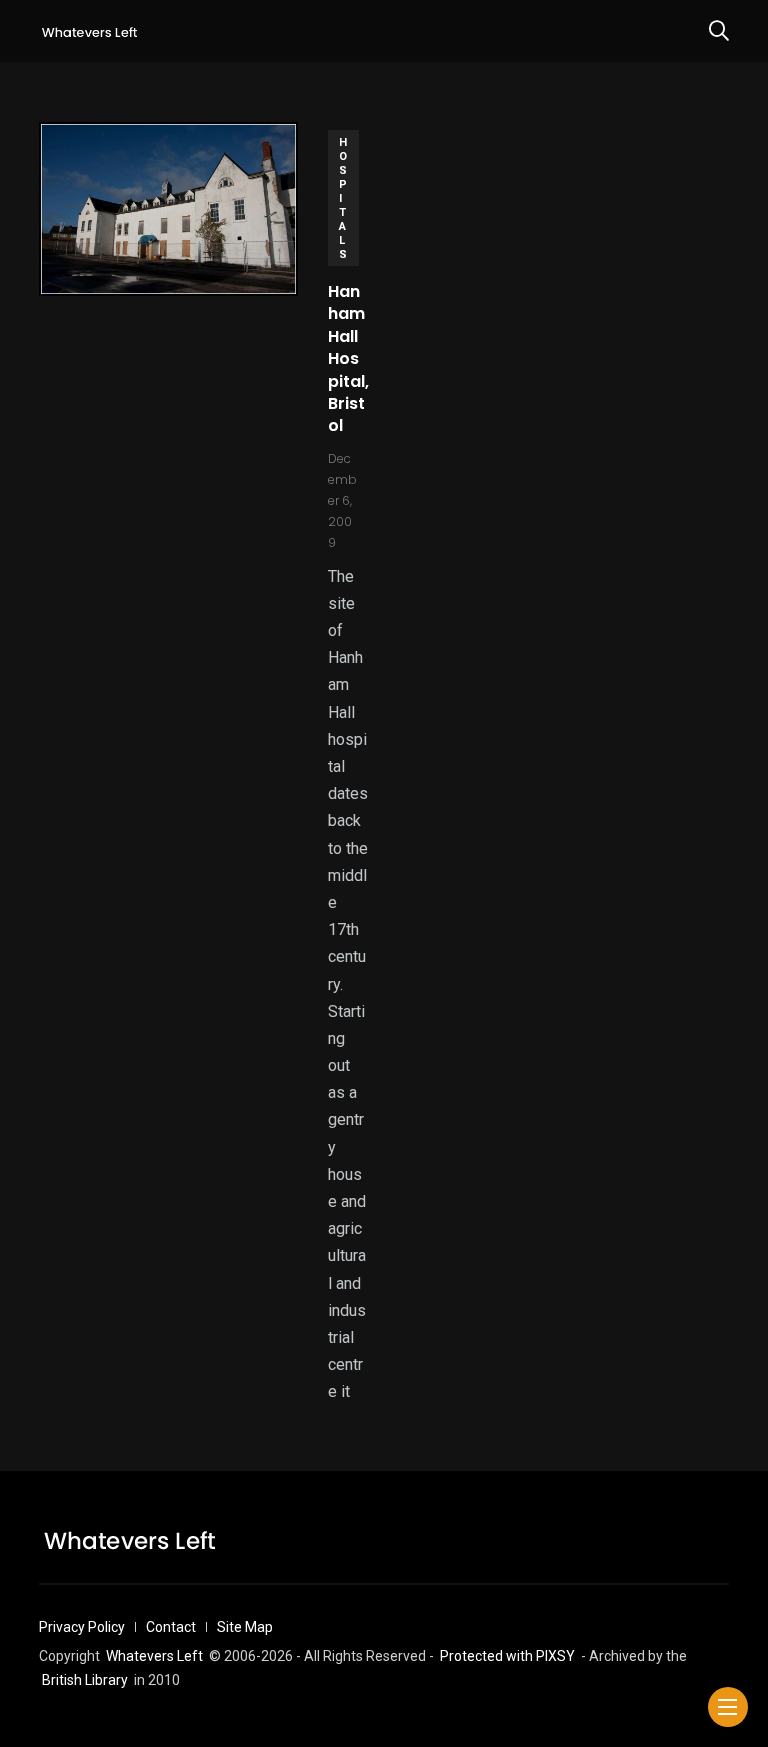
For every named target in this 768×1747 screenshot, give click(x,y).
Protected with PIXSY (507, 1656)
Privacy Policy (82, 1627)
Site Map (245, 1627)
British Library (85, 1680)
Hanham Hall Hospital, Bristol (348, 358)
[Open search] (719, 31)
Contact (171, 1627)
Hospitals (343, 198)
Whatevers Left (154, 1656)
